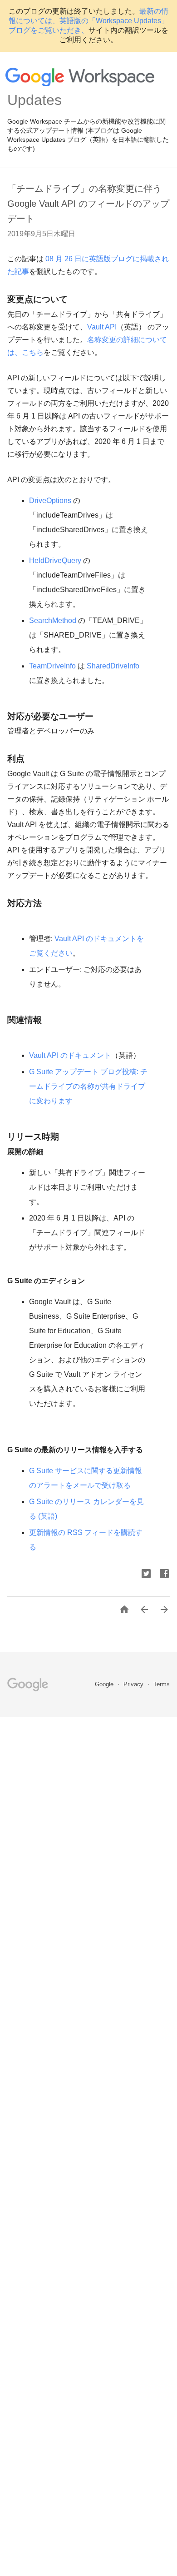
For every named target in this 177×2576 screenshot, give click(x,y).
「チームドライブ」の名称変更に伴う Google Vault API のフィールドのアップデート (88, 204)
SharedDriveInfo (113, 666)
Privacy (134, 1684)
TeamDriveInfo (52, 666)
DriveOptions (50, 501)
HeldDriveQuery (55, 561)
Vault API (102, 327)
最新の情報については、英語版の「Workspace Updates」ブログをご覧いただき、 (88, 21)
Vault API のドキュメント (70, 1055)
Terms (162, 1684)
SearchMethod (53, 620)
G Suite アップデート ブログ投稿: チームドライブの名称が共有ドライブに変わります (88, 1086)
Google (105, 1684)
